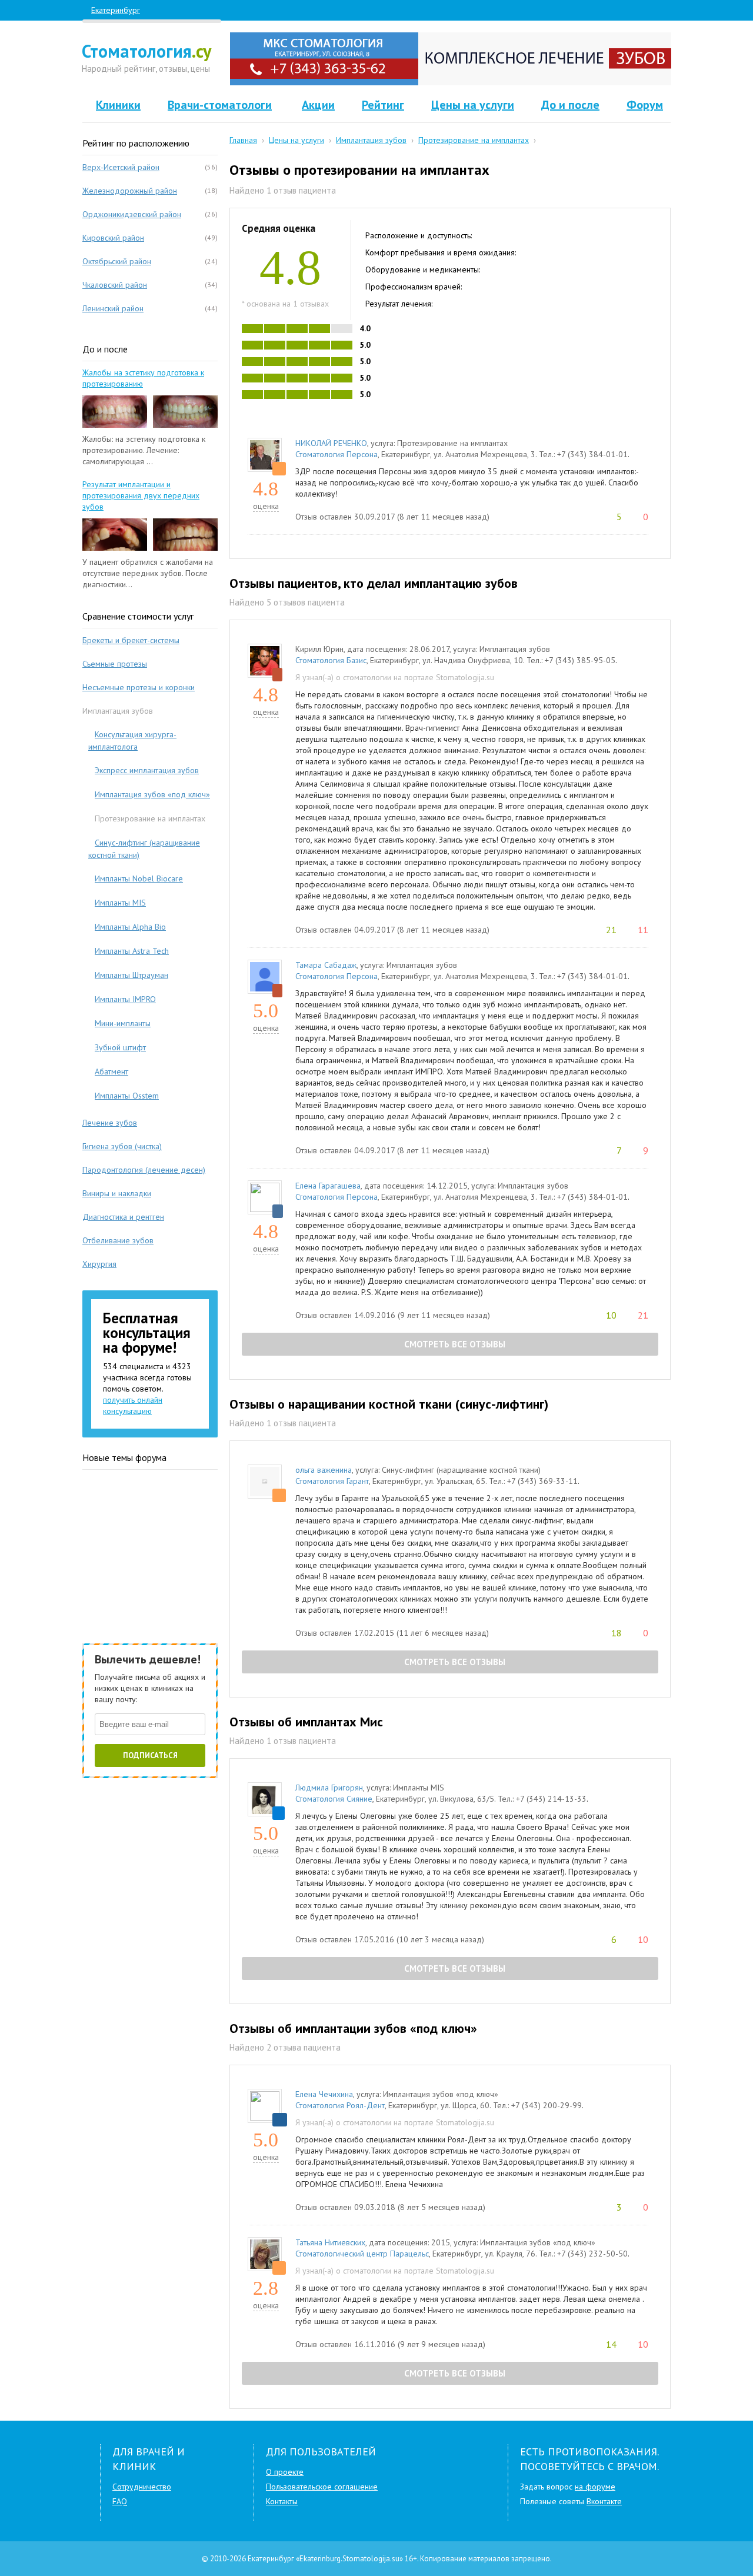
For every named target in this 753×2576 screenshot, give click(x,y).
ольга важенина (324, 1470)
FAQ (120, 2501)
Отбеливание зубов (118, 1240)
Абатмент (111, 1071)
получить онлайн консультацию (133, 1405)
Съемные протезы (115, 664)
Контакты (282, 2501)
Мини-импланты (123, 1023)
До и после (570, 105)
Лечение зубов (110, 1123)
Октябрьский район (117, 261)
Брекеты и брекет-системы (131, 640)
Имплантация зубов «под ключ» (152, 794)
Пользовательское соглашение (322, 2487)
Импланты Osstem (127, 1096)
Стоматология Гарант (332, 1481)
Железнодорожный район (130, 191)
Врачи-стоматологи (220, 105)
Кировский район (113, 238)
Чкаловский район (115, 285)
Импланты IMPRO (125, 999)
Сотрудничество (142, 2487)
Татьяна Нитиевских (330, 2242)
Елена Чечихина (324, 2094)
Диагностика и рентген (123, 1217)
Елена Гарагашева (328, 1186)
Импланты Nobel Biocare (139, 878)
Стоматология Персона (336, 454)
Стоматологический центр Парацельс (362, 2254)
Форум (645, 105)
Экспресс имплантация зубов (147, 770)
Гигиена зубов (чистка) (122, 1146)
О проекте (285, 2472)
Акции (318, 105)
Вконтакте (604, 2501)
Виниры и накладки (117, 1193)
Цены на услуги (473, 105)
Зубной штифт (120, 1047)
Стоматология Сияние (334, 1799)
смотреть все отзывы (454, 1344)
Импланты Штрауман (131, 975)
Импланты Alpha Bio (130, 927)
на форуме (595, 2487)
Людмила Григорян (329, 1788)
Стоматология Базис (331, 660)
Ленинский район (113, 308)
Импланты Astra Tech (132, 951)
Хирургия (99, 1264)
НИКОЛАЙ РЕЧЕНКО (331, 443)
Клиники (118, 105)
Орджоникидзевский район (132, 214)
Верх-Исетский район (121, 167)
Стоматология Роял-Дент (340, 2105)
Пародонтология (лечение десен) (144, 1170)
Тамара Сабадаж (326, 965)
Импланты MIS (120, 903)
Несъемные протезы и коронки (139, 687)
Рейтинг (383, 105)
